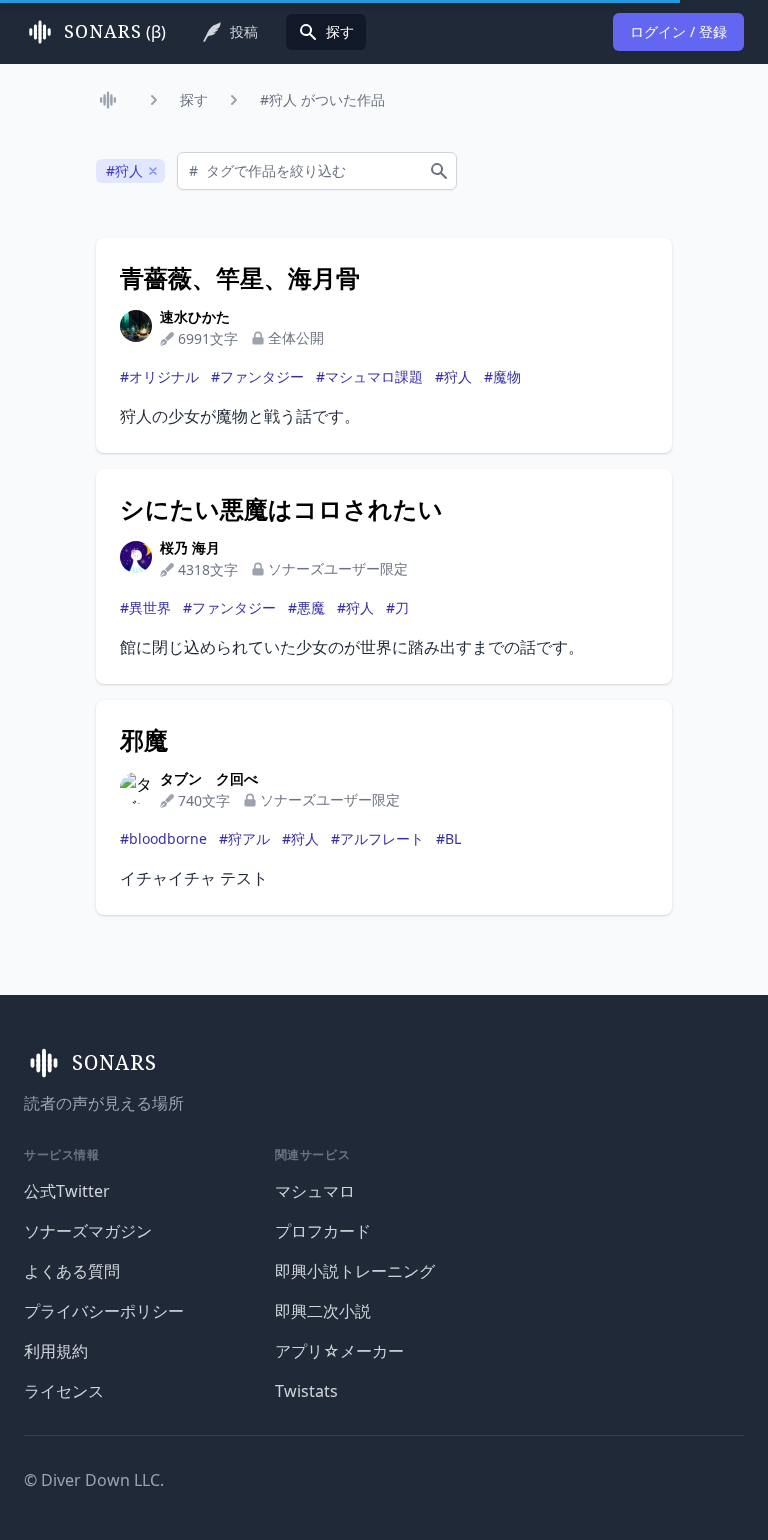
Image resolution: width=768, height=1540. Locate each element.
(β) (115, 32)
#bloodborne (163, 838)
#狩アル (244, 838)
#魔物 (502, 376)
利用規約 (56, 1351)
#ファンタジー (257, 376)
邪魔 (144, 740)
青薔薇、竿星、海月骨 (240, 278)
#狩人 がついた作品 (322, 99)
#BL (448, 838)
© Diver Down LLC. (94, 1480)
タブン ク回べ (209, 778)
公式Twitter (67, 1191)
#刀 (397, 607)
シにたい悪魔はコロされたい (281, 509)
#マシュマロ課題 (369, 376)
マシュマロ (315, 1191)
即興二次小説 (323, 1311)
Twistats (306, 1391)
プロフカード (323, 1231)
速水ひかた (195, 316)
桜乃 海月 (190, 547)
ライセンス (64, 1391)
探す (194, 99)
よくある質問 (72, 1271)
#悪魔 (306, 607)
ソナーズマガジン (88, 1231)
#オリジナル (159, 376)
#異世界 (145, 607)
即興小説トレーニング (355, 1271)
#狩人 (453, 376)
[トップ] (112, 100)
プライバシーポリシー (104, 1311)
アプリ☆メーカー (339, 1351)
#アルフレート (377, 838)
